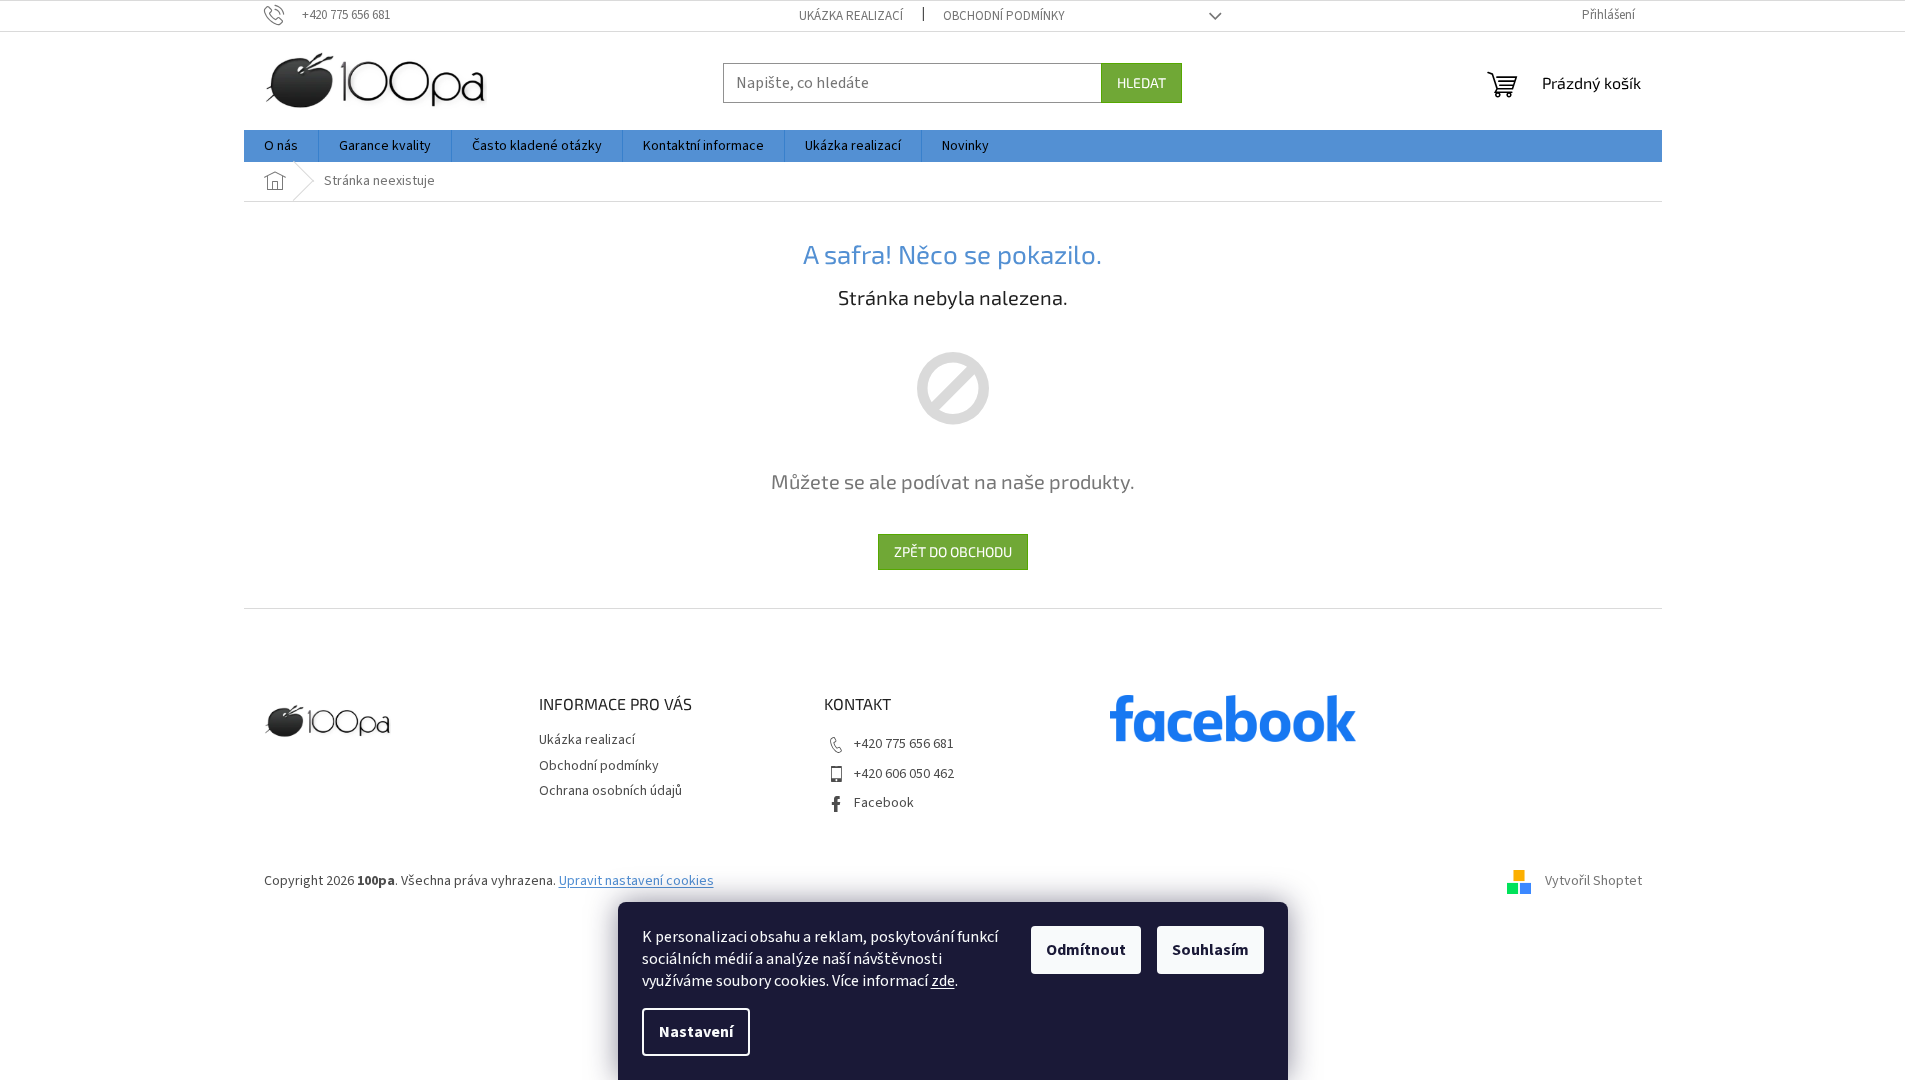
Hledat (1141, 82)
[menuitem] (281, 146)
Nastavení (696, 1032)
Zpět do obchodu (953, 551)
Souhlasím (1210, 950)
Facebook (884, 803)
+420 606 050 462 (904, 774)
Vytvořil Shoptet (1593, 881)
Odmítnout (1086, 950)
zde (943, 981)
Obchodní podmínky (1004, 16)
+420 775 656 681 (904, 744)
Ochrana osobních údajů (610, 791)
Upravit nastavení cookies (636, 881)
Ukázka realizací (851, 16)
